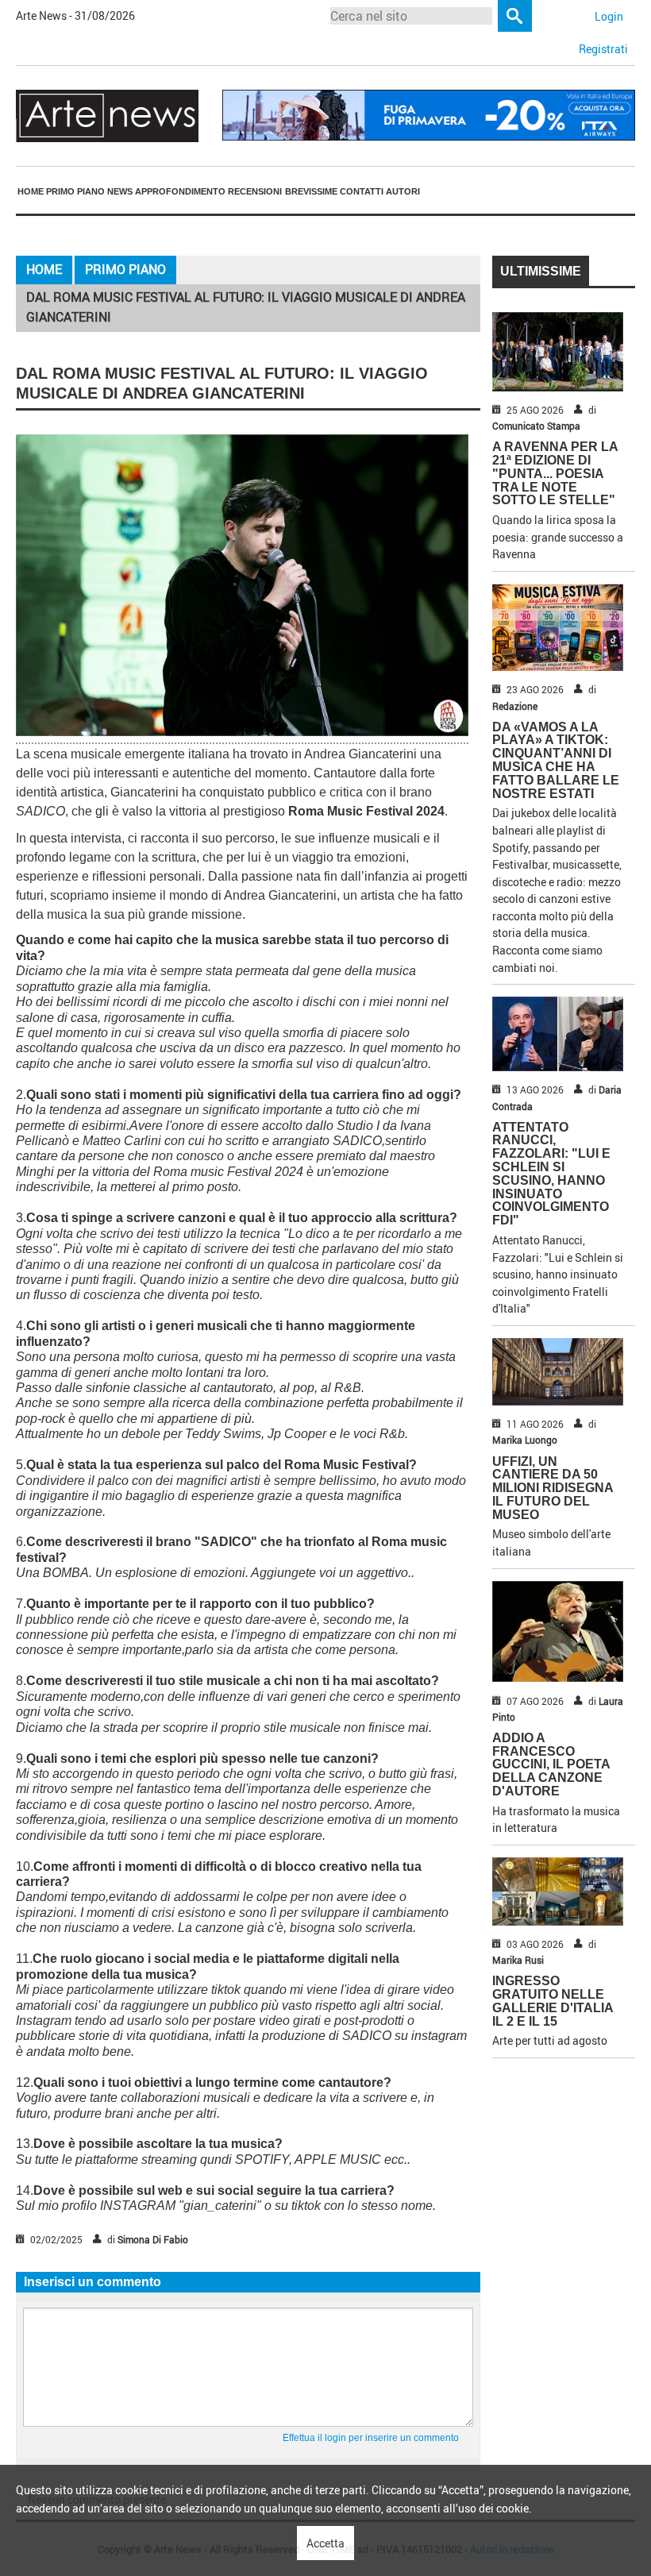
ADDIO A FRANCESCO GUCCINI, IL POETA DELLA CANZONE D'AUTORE (551, 1764)
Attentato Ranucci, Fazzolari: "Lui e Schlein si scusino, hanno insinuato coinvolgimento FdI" (551, 1174)
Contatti (362, 191)
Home (31, 191)
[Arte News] (107, 115)
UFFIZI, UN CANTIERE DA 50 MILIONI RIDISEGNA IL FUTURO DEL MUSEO (553, 1488)
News (120, 191)
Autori (403, 191)
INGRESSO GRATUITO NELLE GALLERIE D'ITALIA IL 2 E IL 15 (553, 2001)
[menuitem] (30, 191)
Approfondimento (180, 191)
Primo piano (75, 191)
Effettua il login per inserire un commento (371, 2438)
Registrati (603, 49)
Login (609, 16)
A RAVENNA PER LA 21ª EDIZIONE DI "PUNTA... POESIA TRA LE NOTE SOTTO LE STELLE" (555, 473)
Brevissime (311, 191)
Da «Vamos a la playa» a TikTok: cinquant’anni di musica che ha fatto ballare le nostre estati (556, 760)
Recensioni (255, 191)
